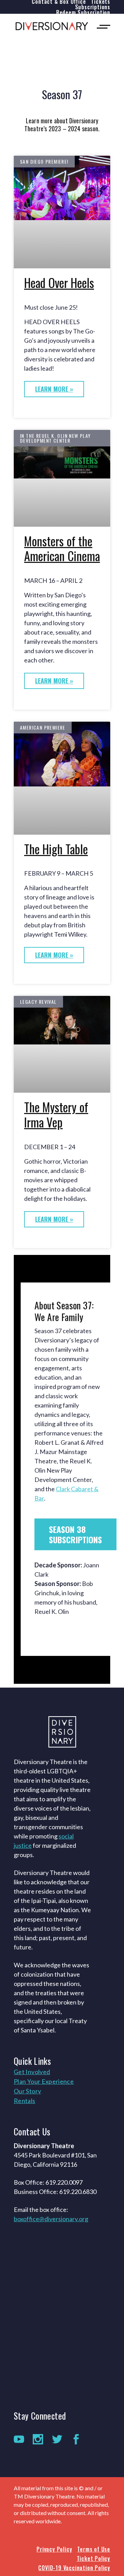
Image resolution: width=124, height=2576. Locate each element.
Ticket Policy (94, 2558)
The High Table (56, 849)
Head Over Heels (59, 283)
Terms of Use (94, 2549)
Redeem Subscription (83, 12)
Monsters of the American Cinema (62, 549)
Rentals (25, 2101)
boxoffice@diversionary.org (51, 2219)
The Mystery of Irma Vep (56, 1115)
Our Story (27, 2091)
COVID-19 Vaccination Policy (74, 2568)
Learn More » (54, 389)
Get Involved (32, 2072)
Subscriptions (93, 7)
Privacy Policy (54, 2549)
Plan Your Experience (44, 2081)
